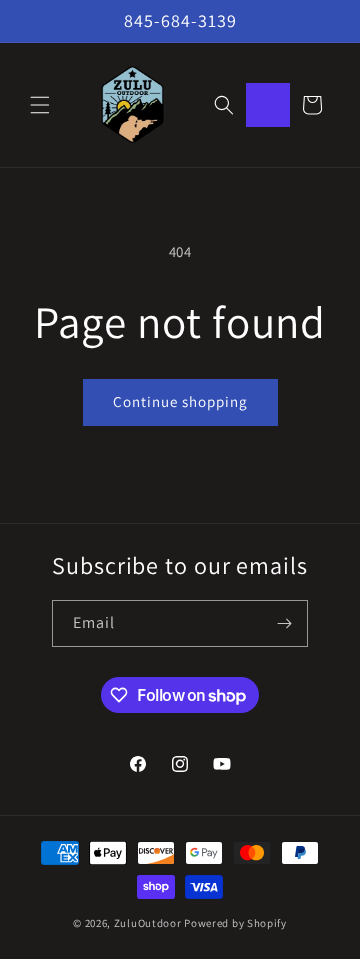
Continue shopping (180, 401)
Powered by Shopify (235, 923)
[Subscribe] (285, 623)
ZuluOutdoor (148, 923)
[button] (40, 105)
